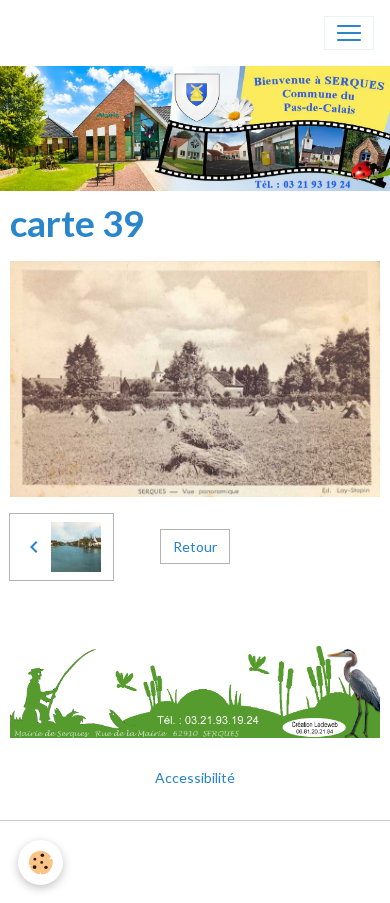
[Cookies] (40, 862)
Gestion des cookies (195, 876)
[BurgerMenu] (349, 33)
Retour (195, 546)
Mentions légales (195, 847)
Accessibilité (195, 777)
